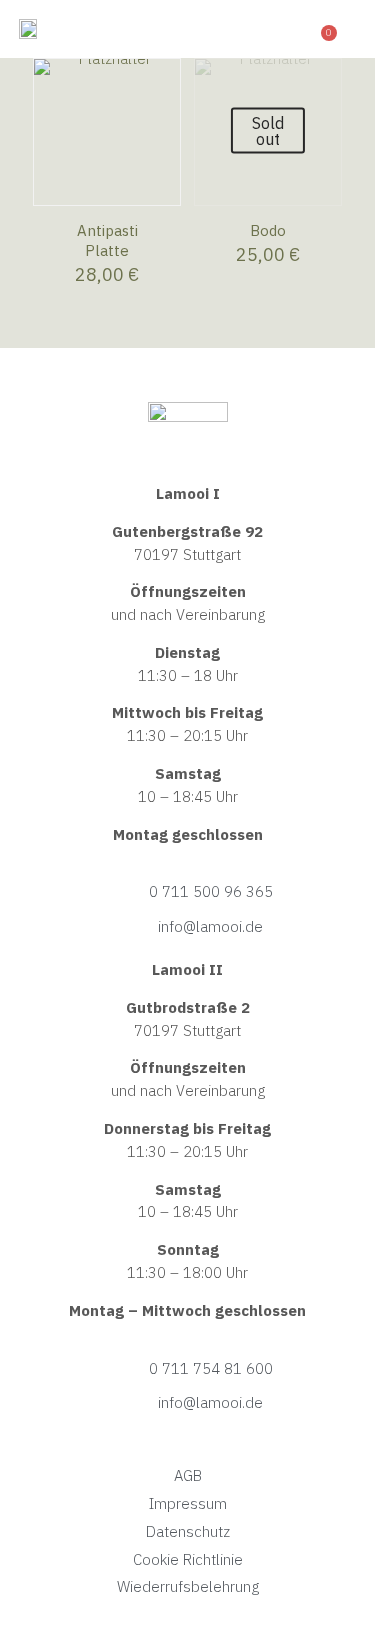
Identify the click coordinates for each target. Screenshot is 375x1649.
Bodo (268, 230)
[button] (301, 29)
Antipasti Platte (107, 240)
